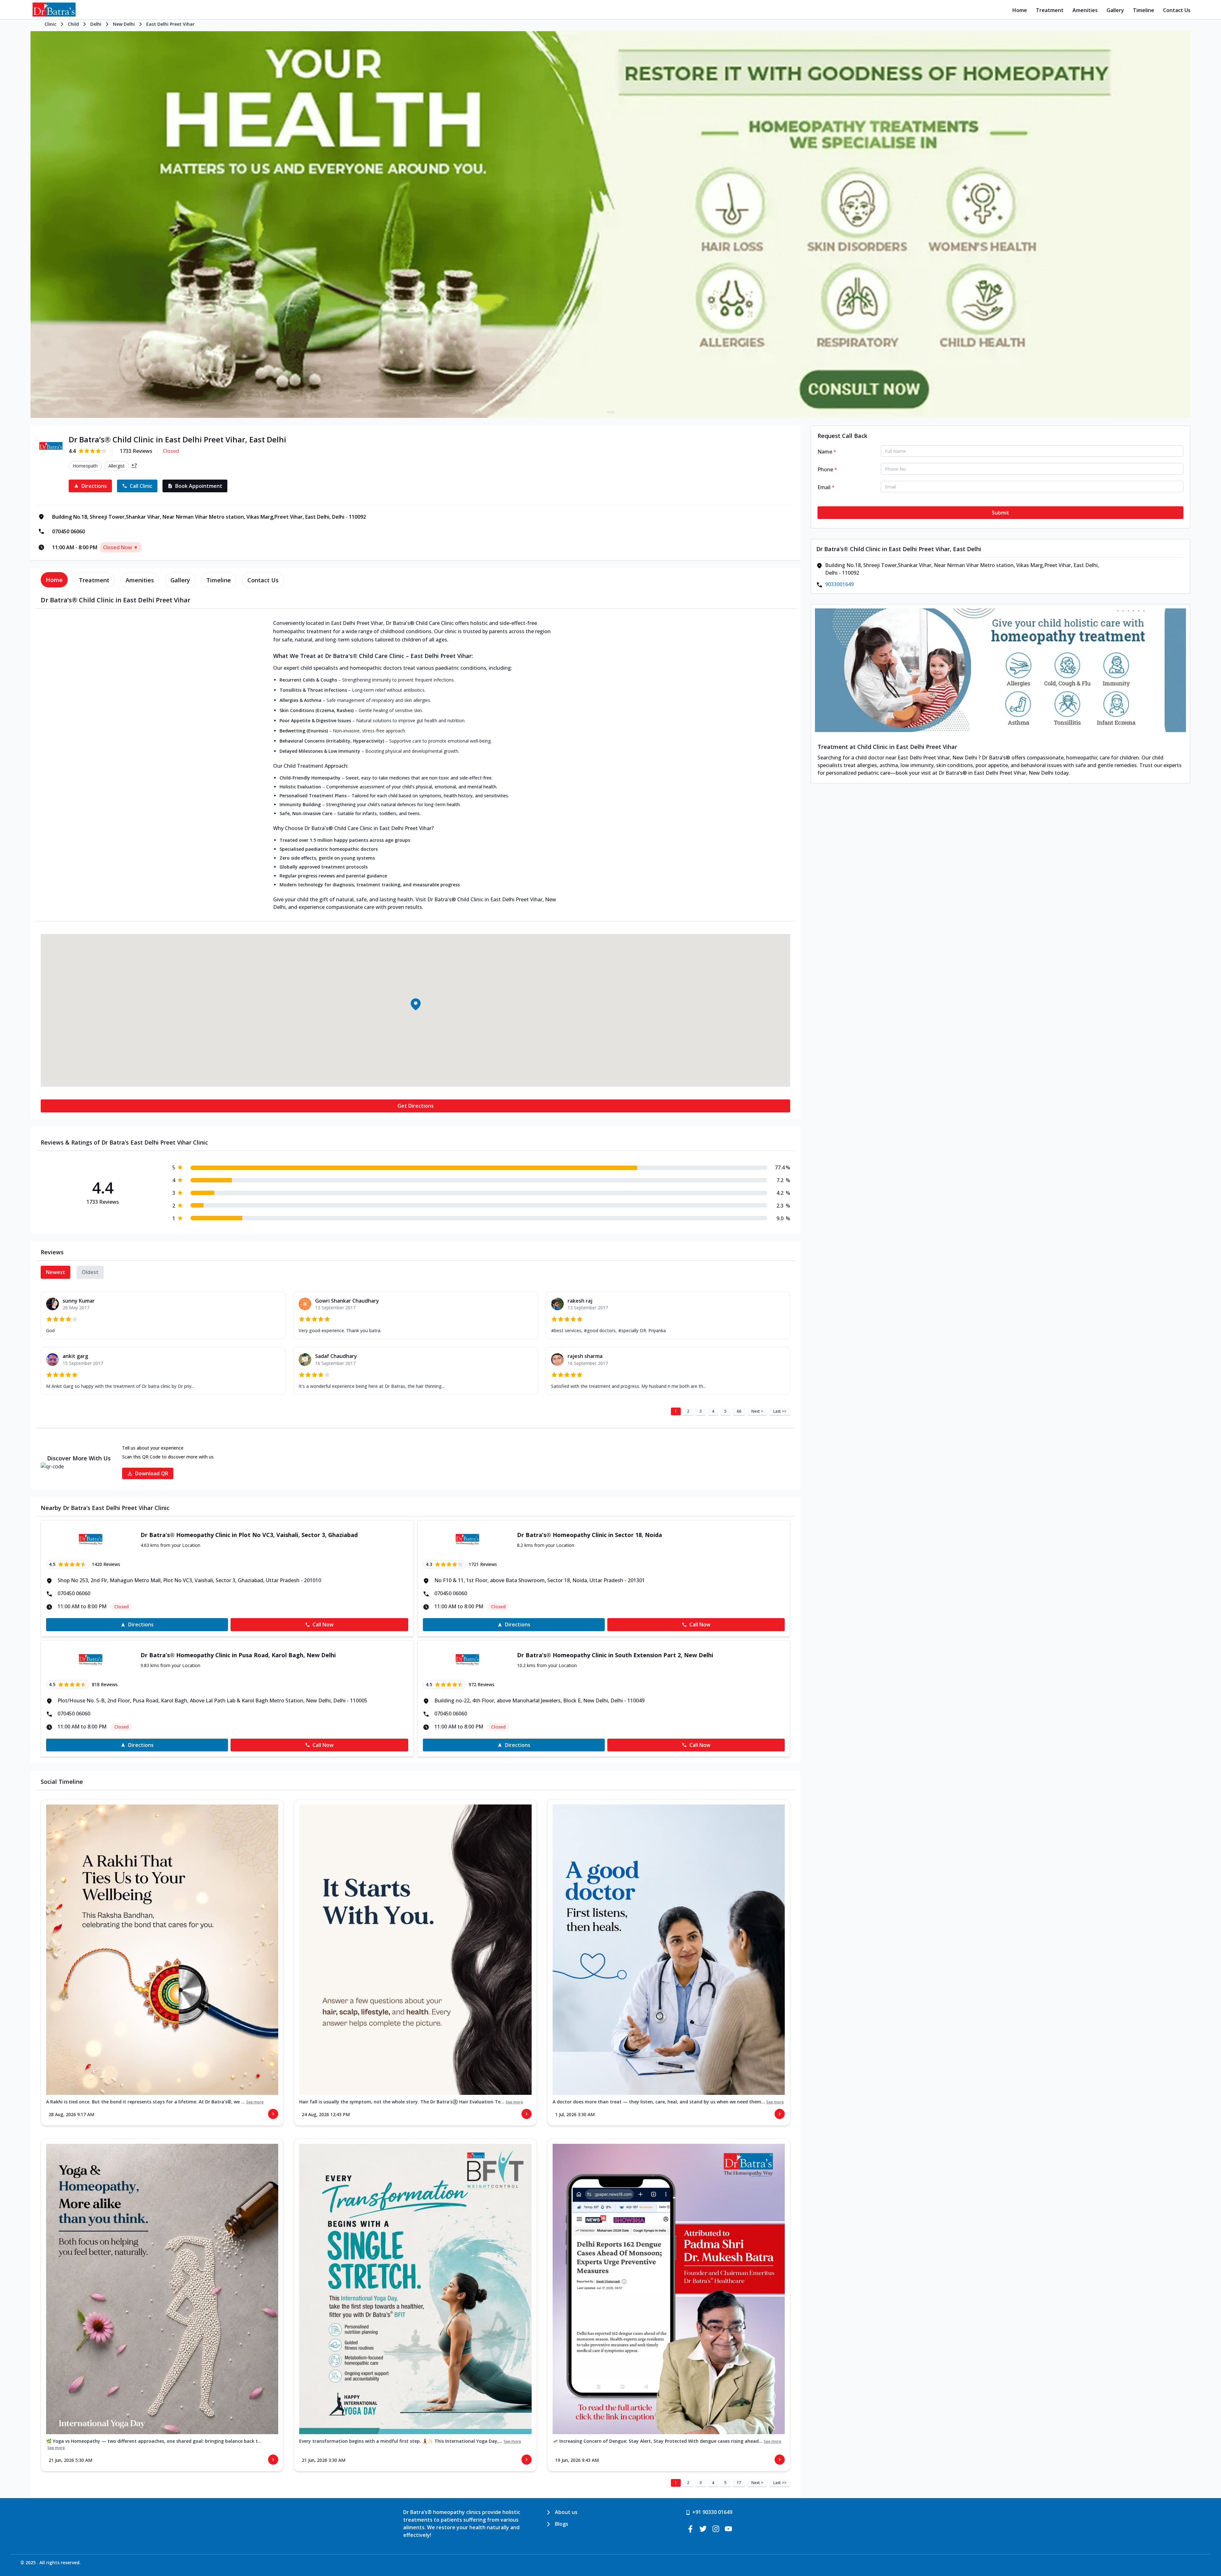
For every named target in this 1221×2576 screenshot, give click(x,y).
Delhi (96, 24)
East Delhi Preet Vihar (170, 24)
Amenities (1085, 10)
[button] (415, 1004)
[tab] (54, 580)
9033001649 (839, 584)
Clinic (50, 24)
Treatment (1050, 10)
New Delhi (124, 24)
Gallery (1115, 10)
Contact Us (1177, 10)
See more (255, 2102)
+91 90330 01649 (712, 2512)
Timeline (1144, 10)
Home (1020, 10)
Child (73, 24)
